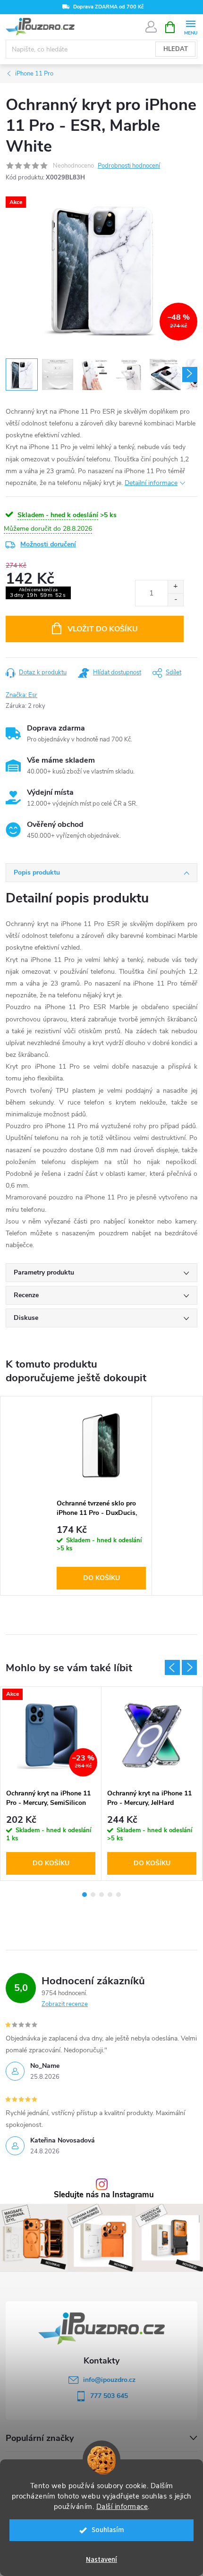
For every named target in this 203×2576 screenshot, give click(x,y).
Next (189, 1667)
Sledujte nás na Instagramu (104, 2195)
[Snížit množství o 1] (175, 599)
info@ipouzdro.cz (109, 2380)
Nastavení (101, 2560)
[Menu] (190, 27)
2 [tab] (93, 1895)
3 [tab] (101, 1895)
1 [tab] (85, 1895)
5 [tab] (118, 1895)
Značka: (21, 695)
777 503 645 (109, 2396)
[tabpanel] (101, 1496)
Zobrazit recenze (65, 2004)
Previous (172, 1667)
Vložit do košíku (103, 629)
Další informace (122, 2507)
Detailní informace (151, 483)
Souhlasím (108, 2530)
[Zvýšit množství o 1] (175, 587)
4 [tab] (110, 1895)
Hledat (176, 49)
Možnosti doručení (48, 544)
